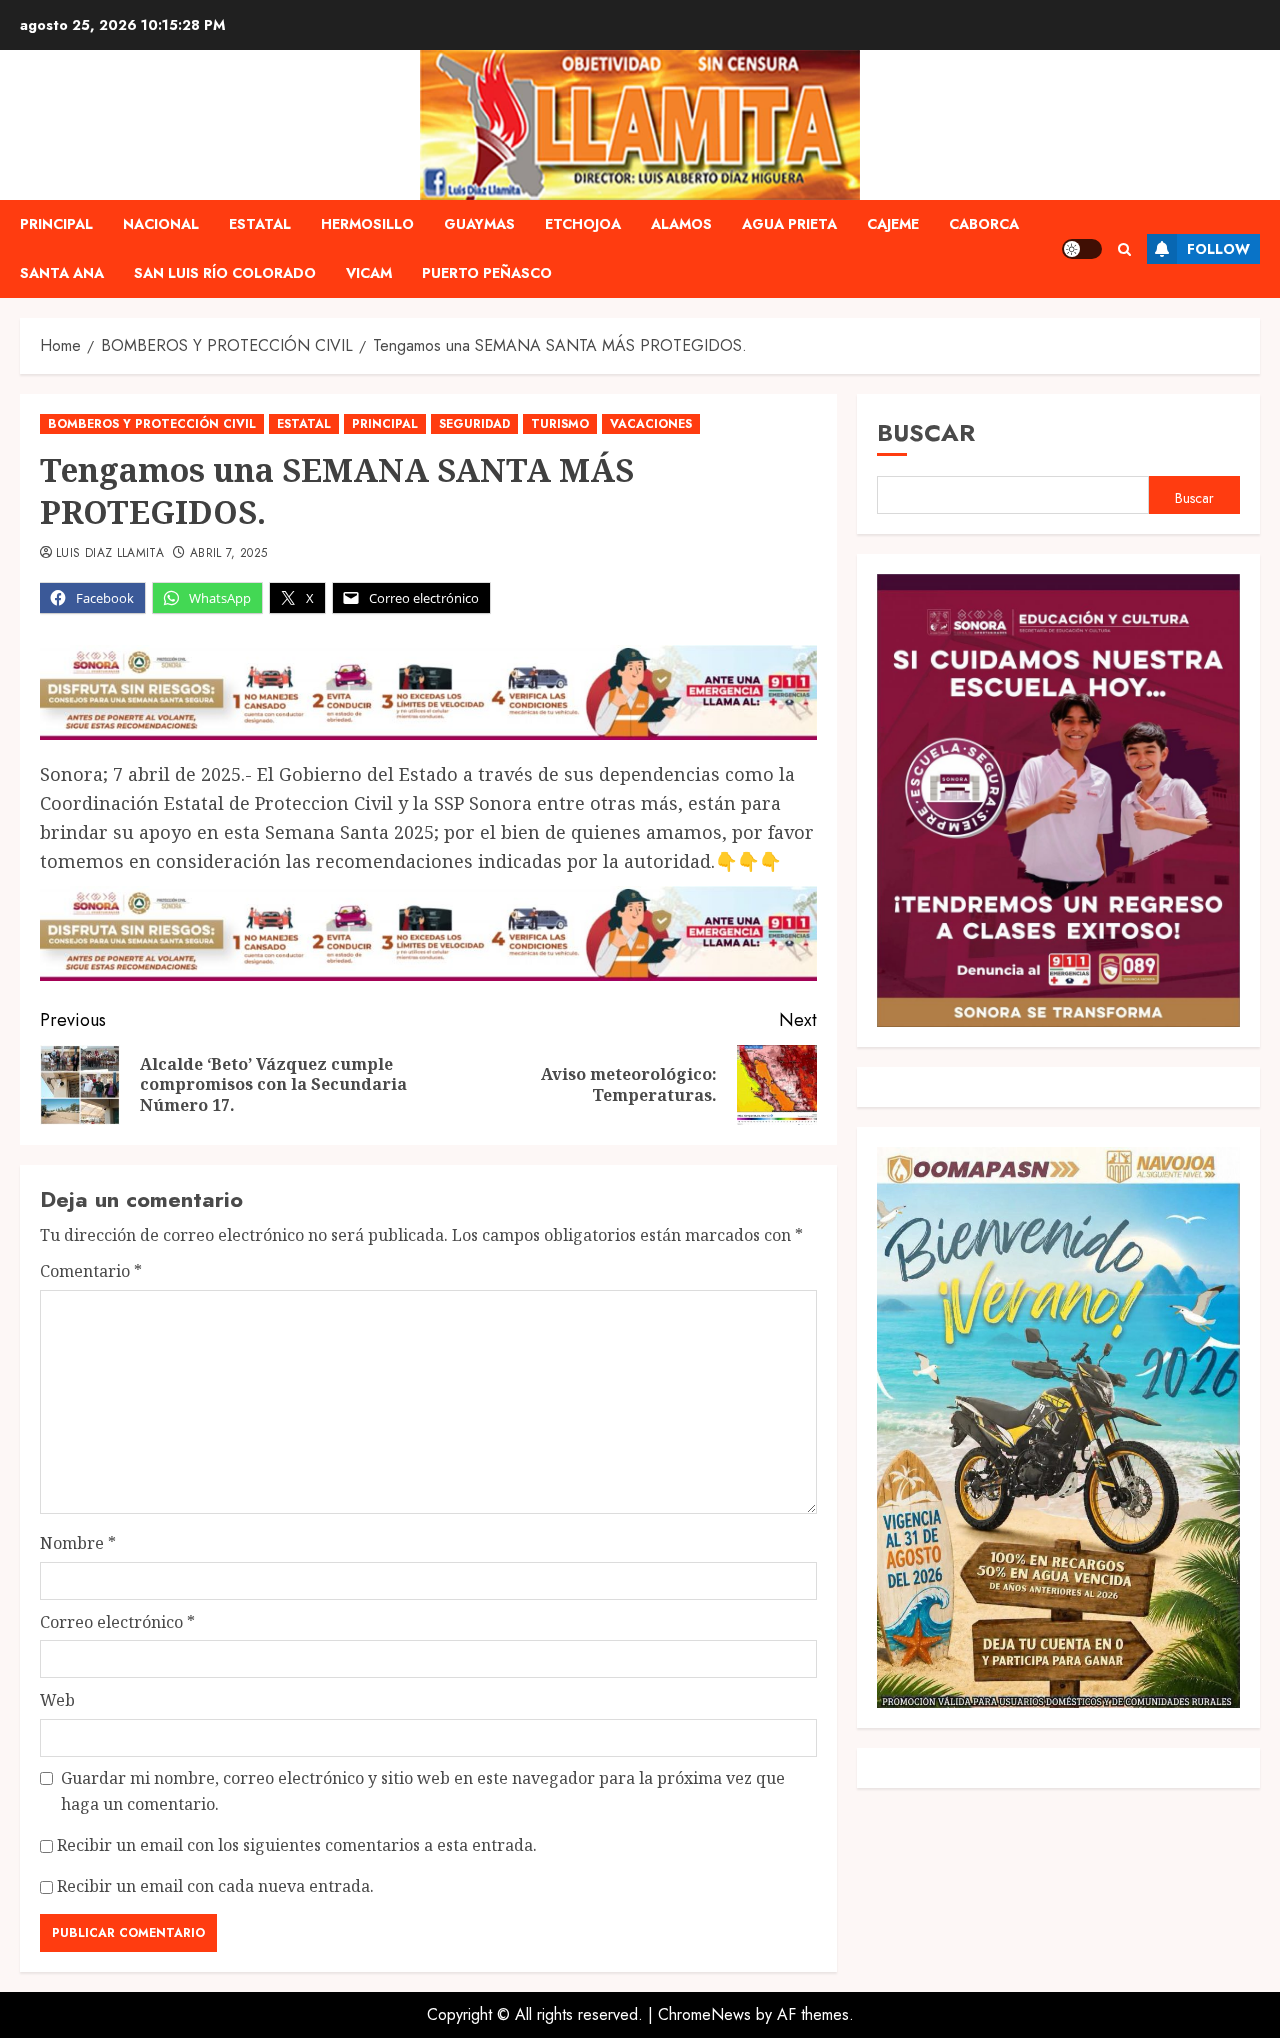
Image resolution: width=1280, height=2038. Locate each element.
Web (57, 1700)
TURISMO (560, 424)
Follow (1218, 249)
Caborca (984, 224)
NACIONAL (161, 224)
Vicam (369, 273)
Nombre (78, 1543)
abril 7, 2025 (229, 554)
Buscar (926, 432)
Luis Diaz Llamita (110, 554)
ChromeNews (704, 2014)
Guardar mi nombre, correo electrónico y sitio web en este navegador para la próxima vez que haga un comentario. (423, 1791)
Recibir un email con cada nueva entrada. (215, 1886)
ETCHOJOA (583, 224)
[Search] (1124, 249)
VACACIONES (651, 424)
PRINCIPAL (56, 224)
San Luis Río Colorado (225, 273)
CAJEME (893, 224)
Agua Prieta (789, 224)
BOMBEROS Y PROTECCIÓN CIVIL (152, 424)
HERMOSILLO (367, 224)
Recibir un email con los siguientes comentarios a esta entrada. (297, 1845)
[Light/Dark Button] (1082, 249)
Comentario (91, 1271)
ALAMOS (681, 224)
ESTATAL (260, 224)
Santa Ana (62, 273)
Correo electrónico (117, 1622)
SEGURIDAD (474, 424)
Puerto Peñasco (487, 273)
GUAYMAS (479, 224)
